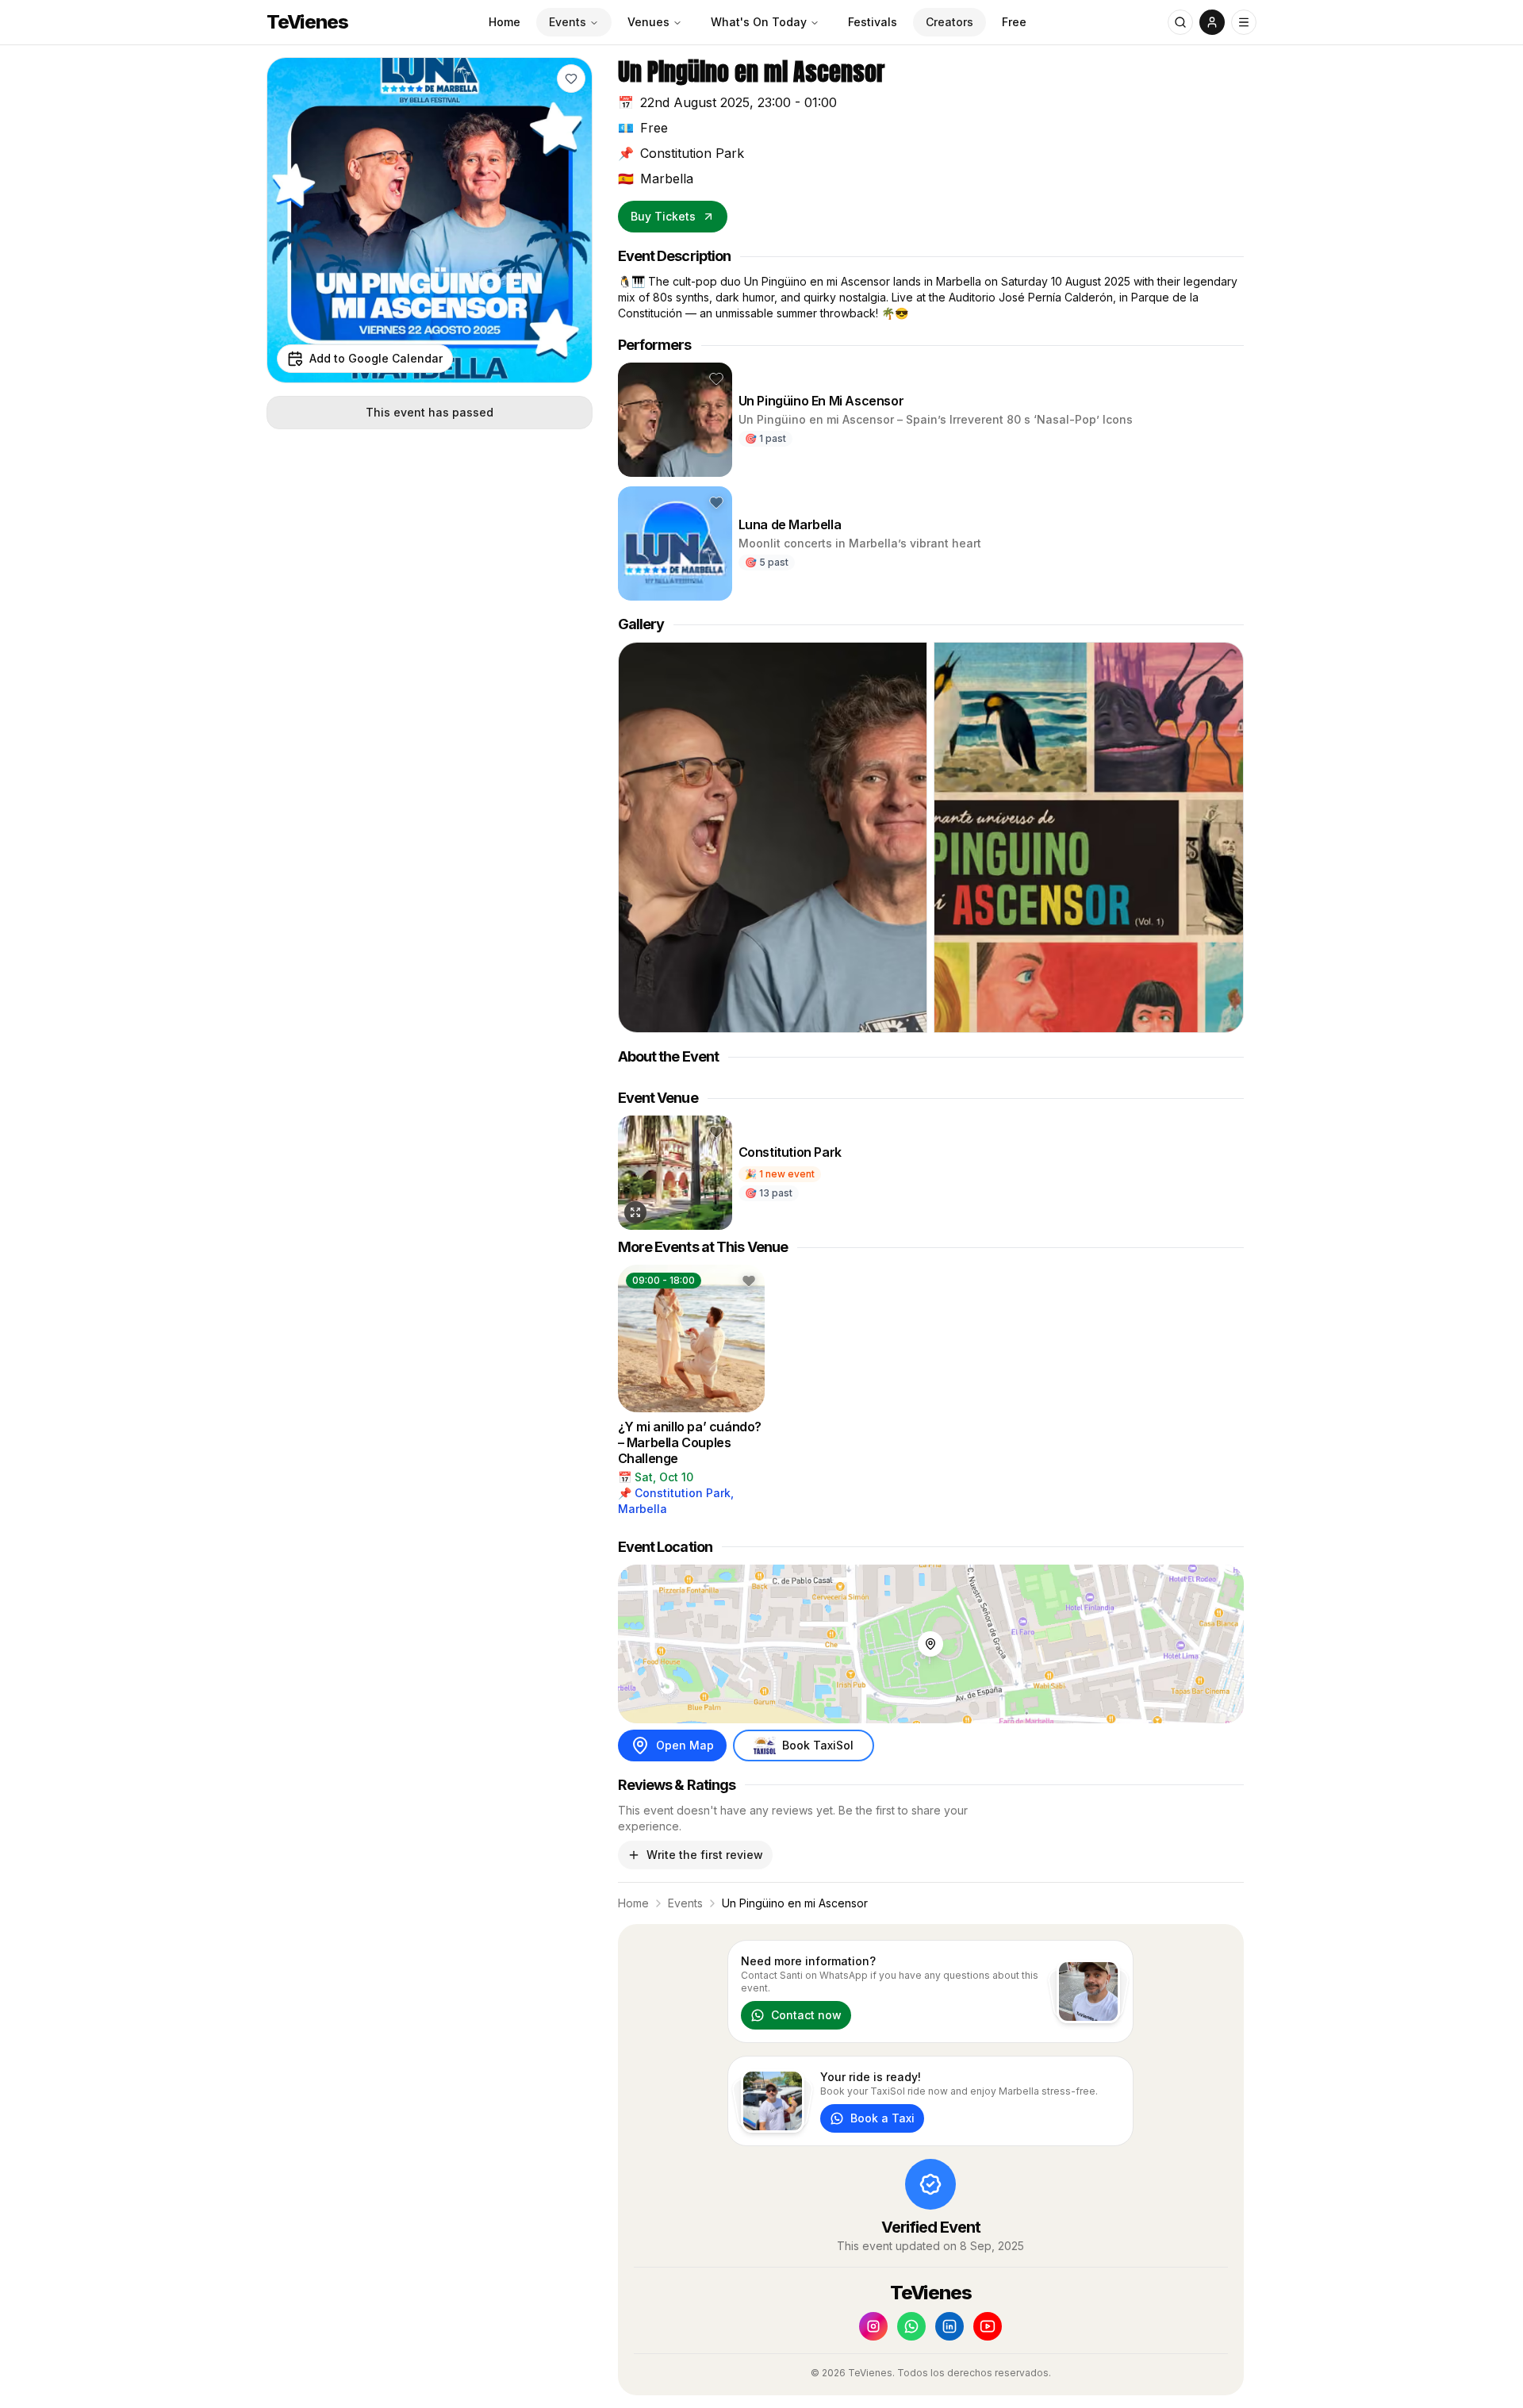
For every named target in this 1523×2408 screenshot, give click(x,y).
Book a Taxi (882, 2118)
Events (568, 22)
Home (504, 22)
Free (1014, 22)
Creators (949, 22)
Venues (648, 22)
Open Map (685, 1745)
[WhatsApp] (911, 2326)
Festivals (873, 22)
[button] (571, 79)
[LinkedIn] (949, 2326)
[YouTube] (988, 2326)
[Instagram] (873, 2326)
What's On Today (759, 22)
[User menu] (1212, 22)
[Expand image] (635, 1212)
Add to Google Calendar (376, 358)
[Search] (1180, 22)
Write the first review (705, 1855)
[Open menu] (1244, 22)
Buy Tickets (663, 216)
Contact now (806, 2015)
